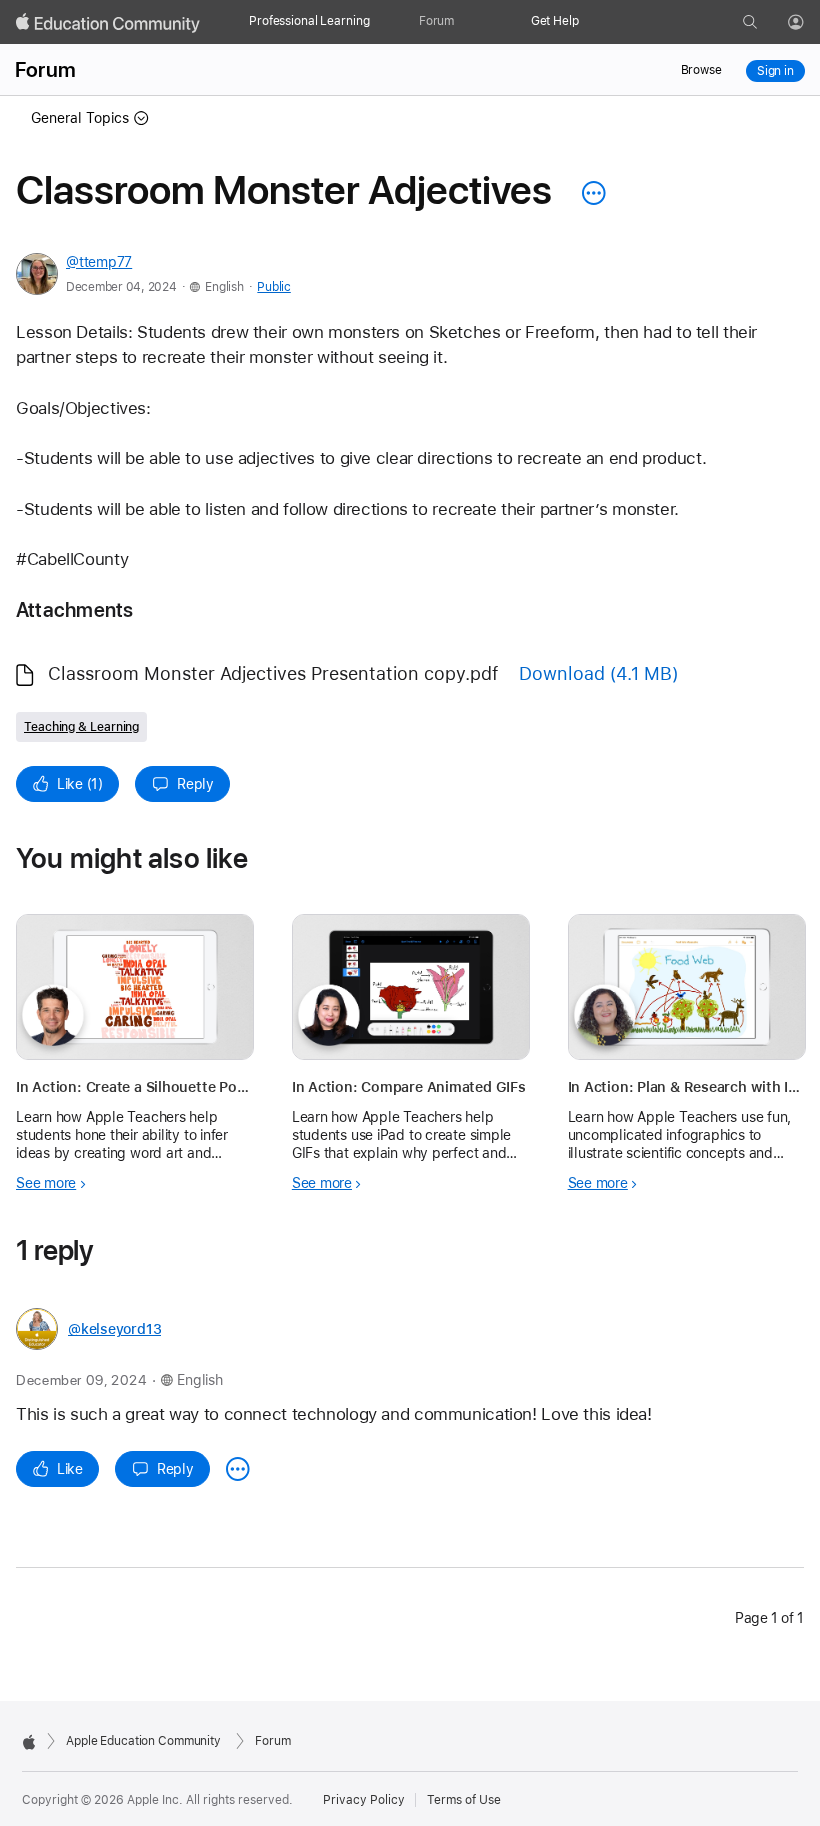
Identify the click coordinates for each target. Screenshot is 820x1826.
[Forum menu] (464, 22)
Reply (195, 784)
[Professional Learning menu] (376, 22)
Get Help (555, 21)
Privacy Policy (364, 1800)
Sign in (775, 71)
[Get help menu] (589, 22)
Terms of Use (464, 1800)
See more (46, 1183)
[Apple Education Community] (108, 23)
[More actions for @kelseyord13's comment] (238, 1469)
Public (273, 287)
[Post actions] (589, 193)
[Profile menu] (810, 23)
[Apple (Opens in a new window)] (29, 1742)
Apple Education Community (143, 1741)
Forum (436, 21)
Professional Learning (309, 21)
